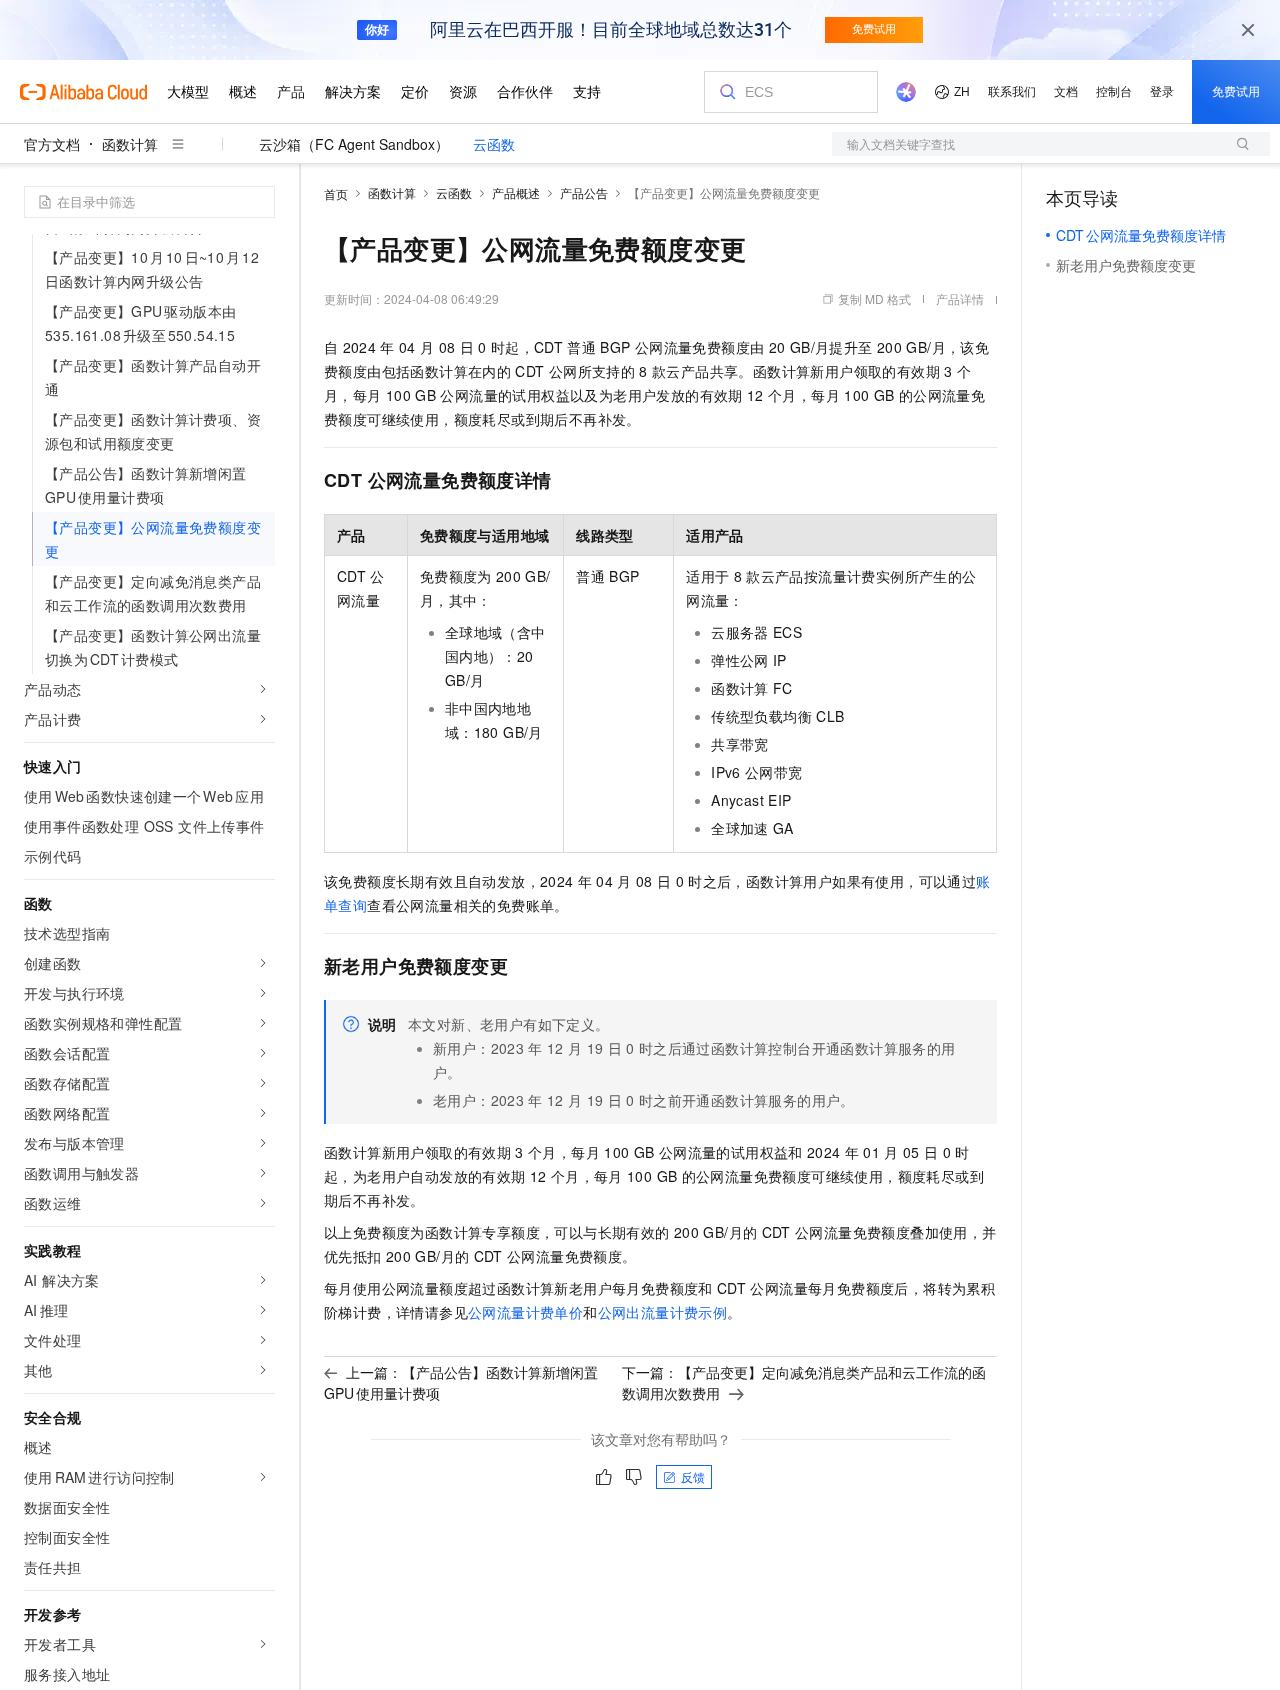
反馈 (693, 1476)
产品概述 (516, 192)
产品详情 (960, 298)
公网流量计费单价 (525, 1312)
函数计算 (130, 144)
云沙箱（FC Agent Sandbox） (354, 144)
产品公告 (584, 192)
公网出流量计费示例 (663, 1312)
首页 (336, 193)
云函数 (494, 144)
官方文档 (52, 144)
